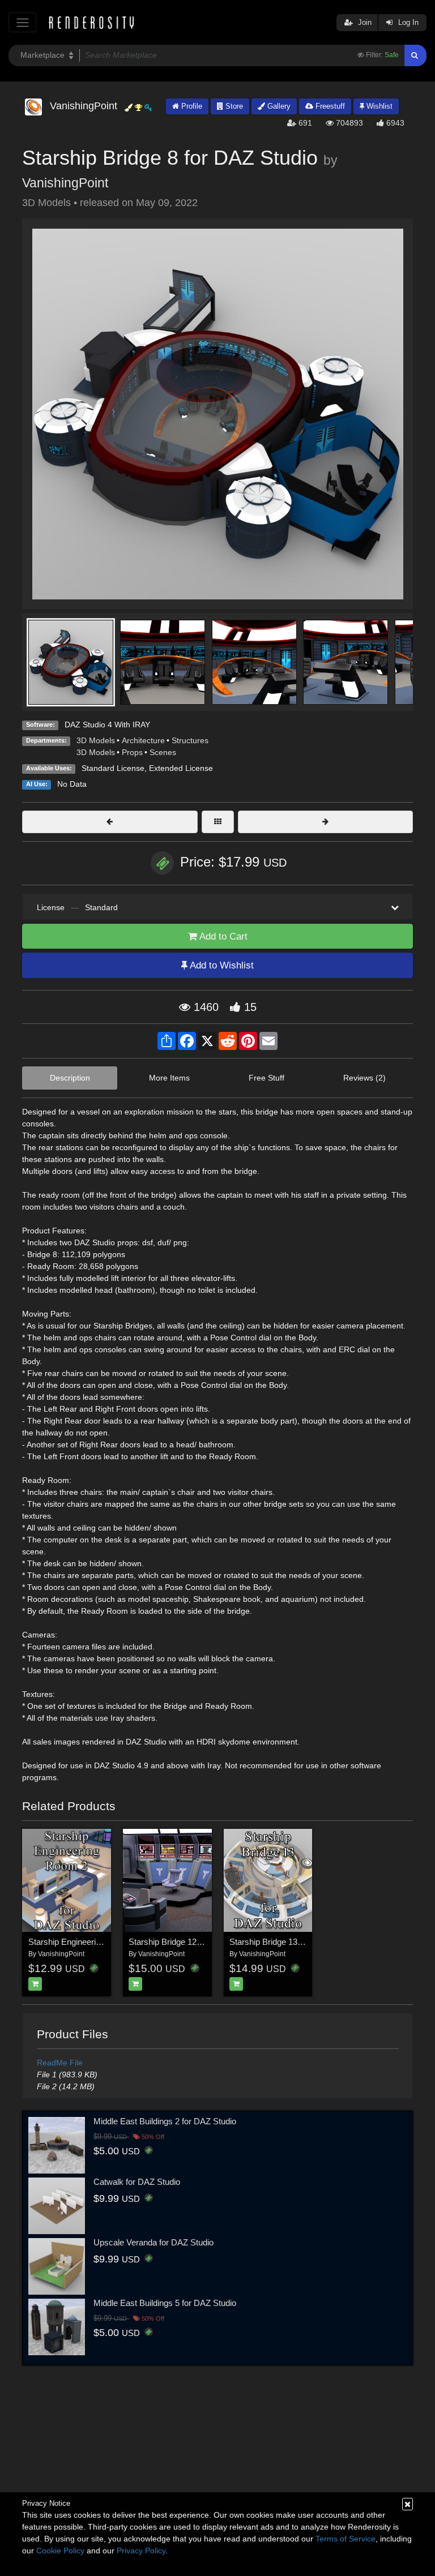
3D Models (96, 740)
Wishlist (378, 106)
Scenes (163, 752)
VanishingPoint (65, 183)
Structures (190, 740)
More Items (169, 1078)
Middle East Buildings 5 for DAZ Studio (165, 2303)
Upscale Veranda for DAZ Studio (153, 2242)
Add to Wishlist (221, 965)
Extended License (181, 768)
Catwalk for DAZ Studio (137, 2182)
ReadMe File (60, 2063)
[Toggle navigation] (22, 22)
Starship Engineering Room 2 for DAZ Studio (111, 1942)
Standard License (113, 768)
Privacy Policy (141, 2551)
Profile (191, 106)
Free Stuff (266, 1078)
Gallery (278, 106)
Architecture (143, 740)
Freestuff (329, 106)
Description (70, 1078)
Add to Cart (222, 936)
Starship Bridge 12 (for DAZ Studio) (194, 1942)
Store (233, 106)
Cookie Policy (60, 2551)
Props (132, 752)
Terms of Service (346, 2539)
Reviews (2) (364, 1078)
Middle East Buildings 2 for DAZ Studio (165, 2121)
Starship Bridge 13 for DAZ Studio (292, 1942)
